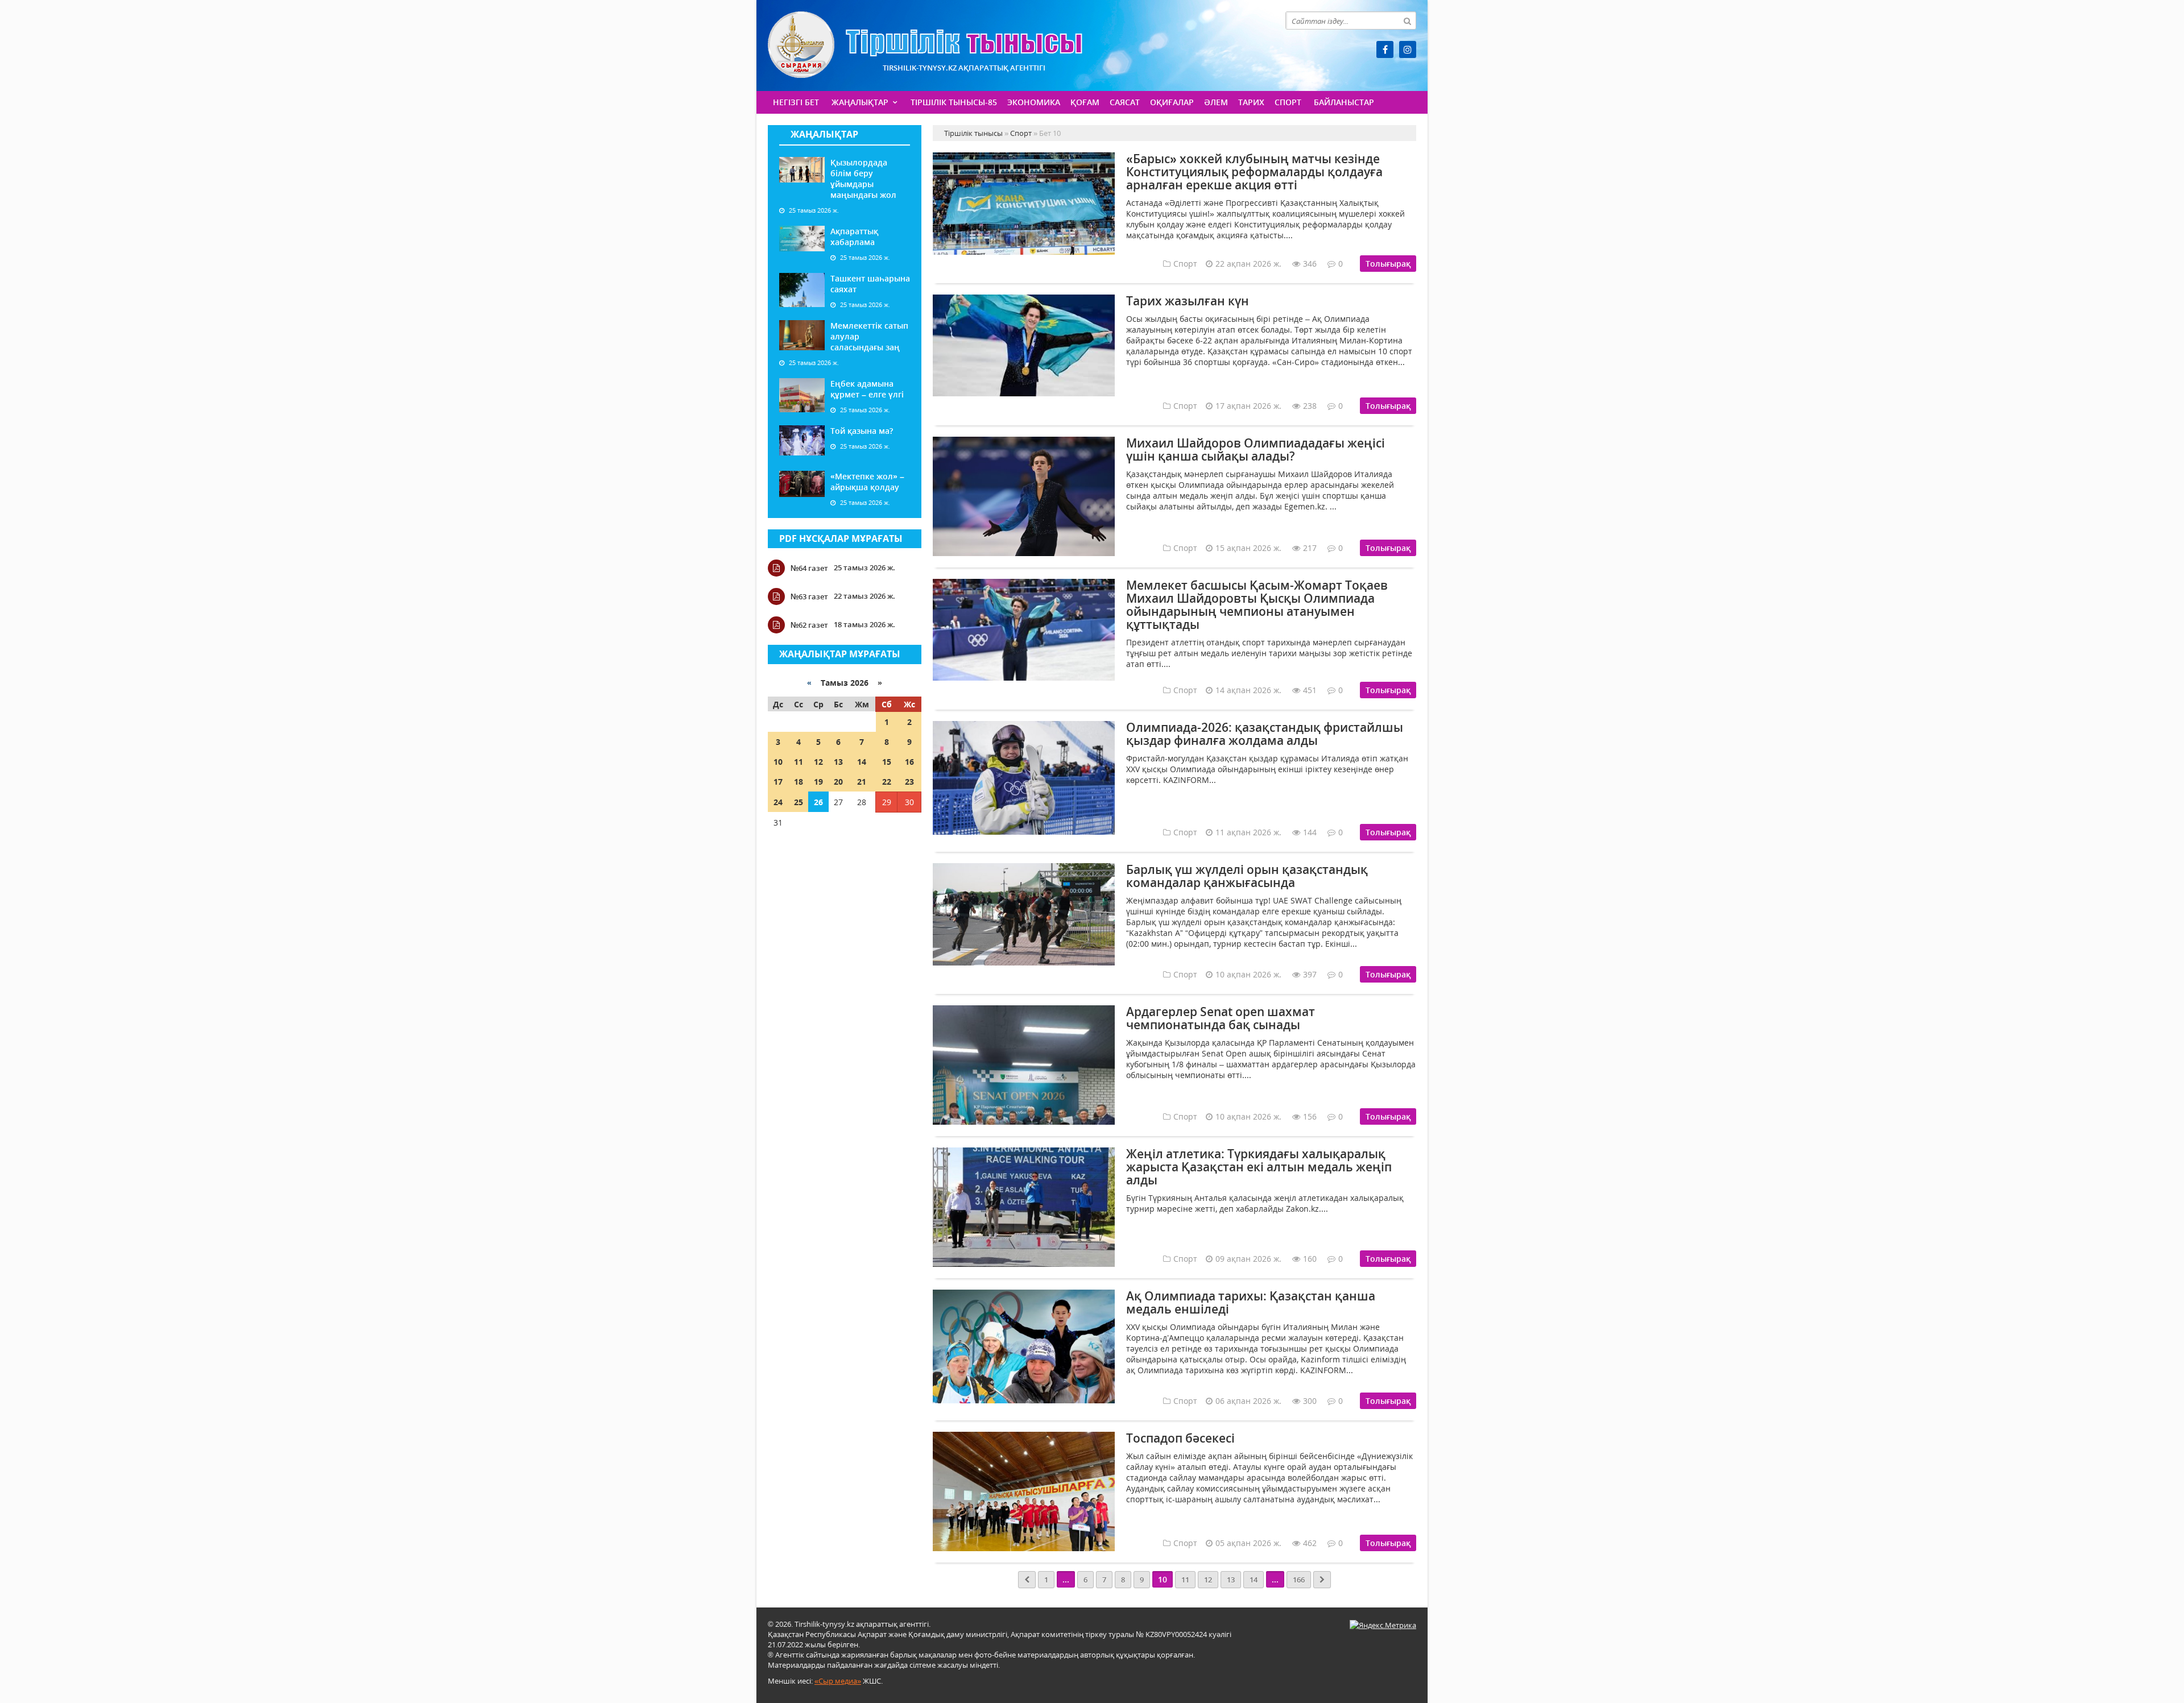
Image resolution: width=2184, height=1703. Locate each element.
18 (799, 782)
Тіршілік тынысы (925, 45)
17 (778, 782)
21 (862, 782)
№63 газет (809, 596)
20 (838, 782)
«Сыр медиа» (838, 1681)
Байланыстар (1344, 102)
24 (778, 802)
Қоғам (1085, 102)
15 (887, 762)
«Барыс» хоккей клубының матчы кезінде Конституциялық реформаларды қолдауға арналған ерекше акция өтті (1254, 172)
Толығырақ (1388, 264)
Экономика (1034, 102)
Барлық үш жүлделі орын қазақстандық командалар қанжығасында (1247, 876)
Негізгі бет (796, 102)
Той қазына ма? (862, 431)
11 (799, 762)
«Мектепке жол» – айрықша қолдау (867, 482)
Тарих (1251, 102)
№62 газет (809, 625)
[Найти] (1407, 20)
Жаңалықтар (860, 102)
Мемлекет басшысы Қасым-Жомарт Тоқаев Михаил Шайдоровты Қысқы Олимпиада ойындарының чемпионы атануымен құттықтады (1257, 605)
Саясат (1125, 102)
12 (818, 762)
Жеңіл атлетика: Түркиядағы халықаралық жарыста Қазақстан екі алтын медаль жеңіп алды (1259, 1167)
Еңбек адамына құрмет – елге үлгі (867, 389)
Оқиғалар (1172, 102)
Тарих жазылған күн (1188, 301)
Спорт (1288, 102)
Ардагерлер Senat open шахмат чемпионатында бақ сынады (1221, 1018)
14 (862, 762)
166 (1299, 1580)
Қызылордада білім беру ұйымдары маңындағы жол (863, 179)
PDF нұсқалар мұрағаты (841, 538)
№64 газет (809, 568)
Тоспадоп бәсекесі (1180, 1438)
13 (838, 762)
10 (778, 762)
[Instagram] (1408, 49)
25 (799, 802)
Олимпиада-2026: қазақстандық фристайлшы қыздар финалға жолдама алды (1265, 734)
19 (818, 782)
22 (887, 782)
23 (909, 782)
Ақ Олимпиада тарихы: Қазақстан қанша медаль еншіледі (1251, 1302)
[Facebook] (1385, 49)
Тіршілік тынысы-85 (954, 102)
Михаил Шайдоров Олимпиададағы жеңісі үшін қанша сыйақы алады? (1256, 449)
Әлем (1216, 102)
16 (909, 762)
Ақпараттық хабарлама (854, 237)
